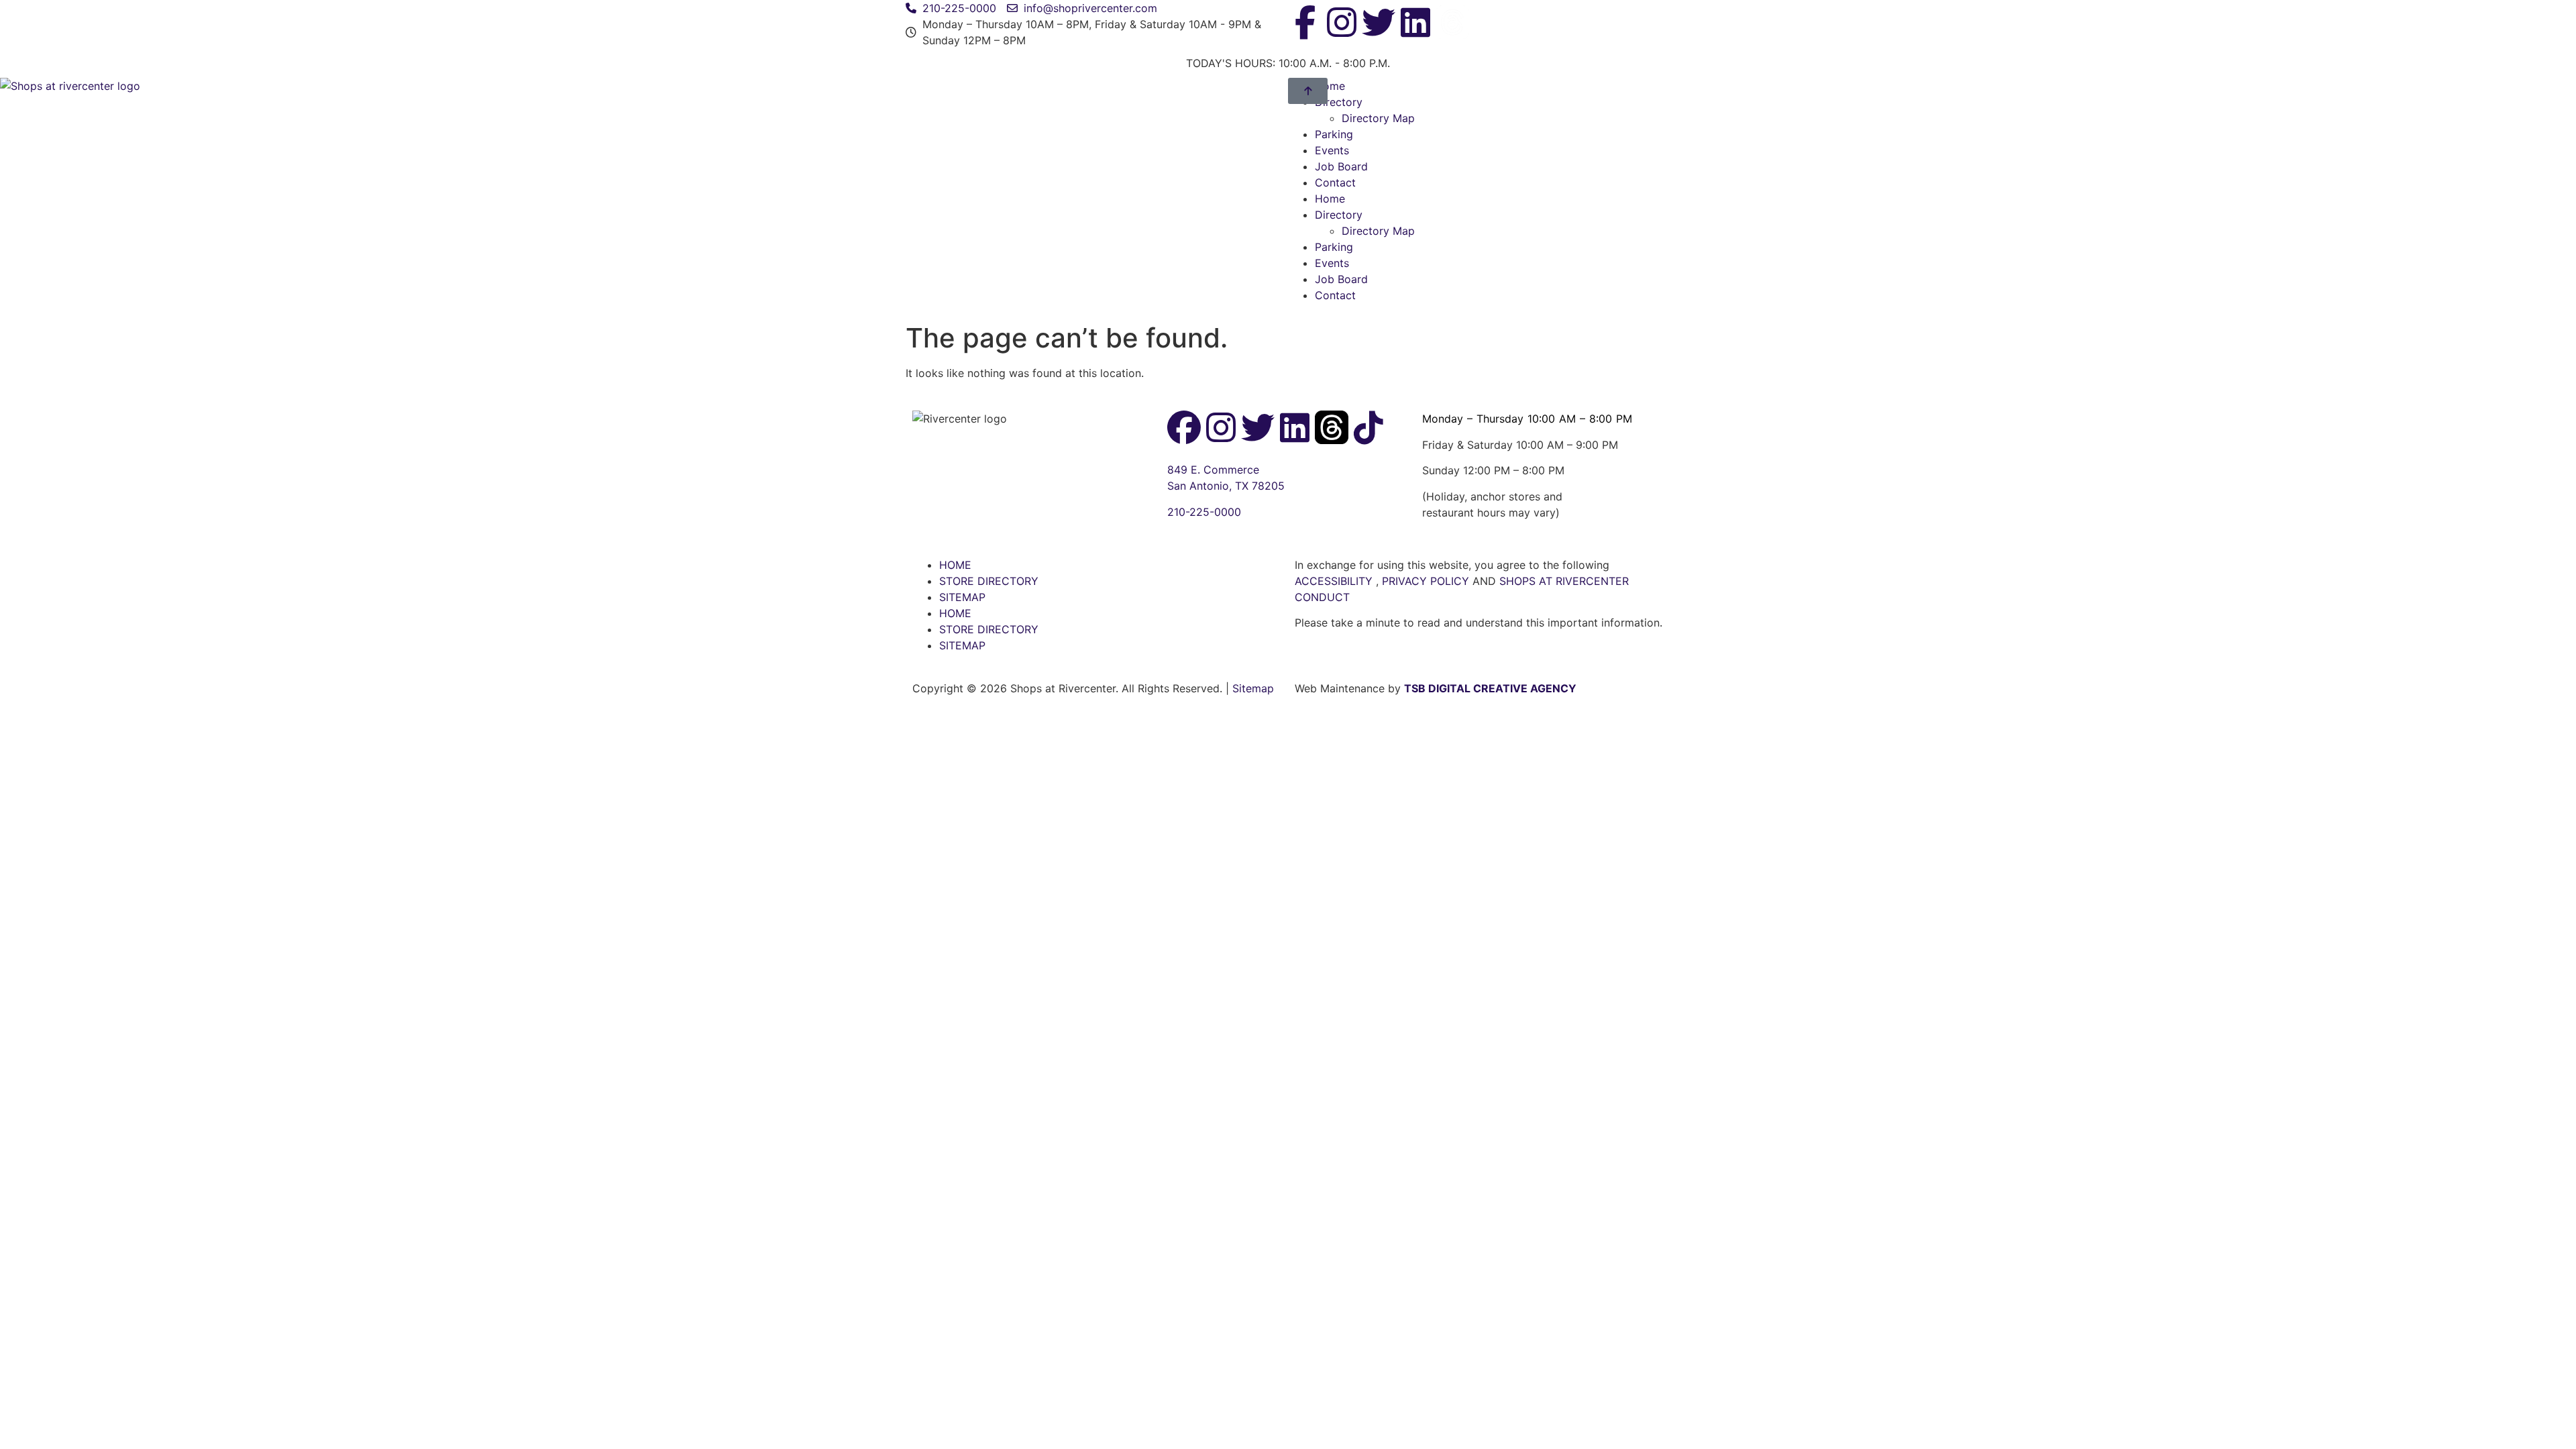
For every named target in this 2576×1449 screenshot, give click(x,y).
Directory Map (1378, 118)
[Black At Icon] (1332, 427)
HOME (955, 565)
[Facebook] (1184, 427)
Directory (1339, 215)
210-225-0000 (1204, 512)
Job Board (1341, 166)
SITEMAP (962, 597)
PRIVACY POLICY (1427, 581)
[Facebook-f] (1305, 22)
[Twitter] (1379, 22)
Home (1330, 199)
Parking (1334, 134)
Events (1332, 150)
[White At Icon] (1452, 22)
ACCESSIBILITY (1334, 581)
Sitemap (1253, 688)
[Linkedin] (1415, 22)
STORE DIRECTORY (989, 581)
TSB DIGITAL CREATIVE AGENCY (1490, 688)
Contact (1335, 182)
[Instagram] (1342, 22)
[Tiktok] (1368, 427)
